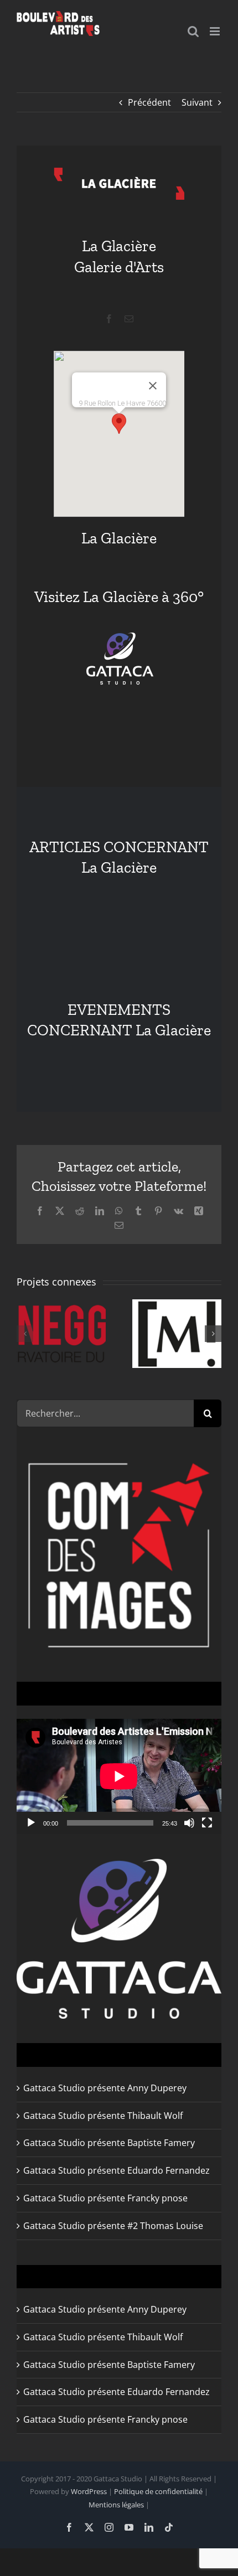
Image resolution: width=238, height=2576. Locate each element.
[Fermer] (153, 386)
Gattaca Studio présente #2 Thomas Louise (113, 2226)
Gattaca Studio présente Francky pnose (105, 2198)
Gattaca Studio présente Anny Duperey (105, 2088)
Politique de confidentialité (158, 2491)
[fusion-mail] (129, 319)
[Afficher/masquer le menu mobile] (216, 31)
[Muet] (189, 1823)
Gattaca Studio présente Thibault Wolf (103, 2116)
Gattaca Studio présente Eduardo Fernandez (117, 2170)
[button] (119, 424)
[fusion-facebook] (109, 319)
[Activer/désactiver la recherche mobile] (193, 31)
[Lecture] (31, 1823)
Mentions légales (116, 2505)
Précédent (149, 102)
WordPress (89, 2491)
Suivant (197, 102)
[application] (119, 1776)
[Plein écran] (207, 1823)
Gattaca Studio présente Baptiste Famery (109, 2143)
